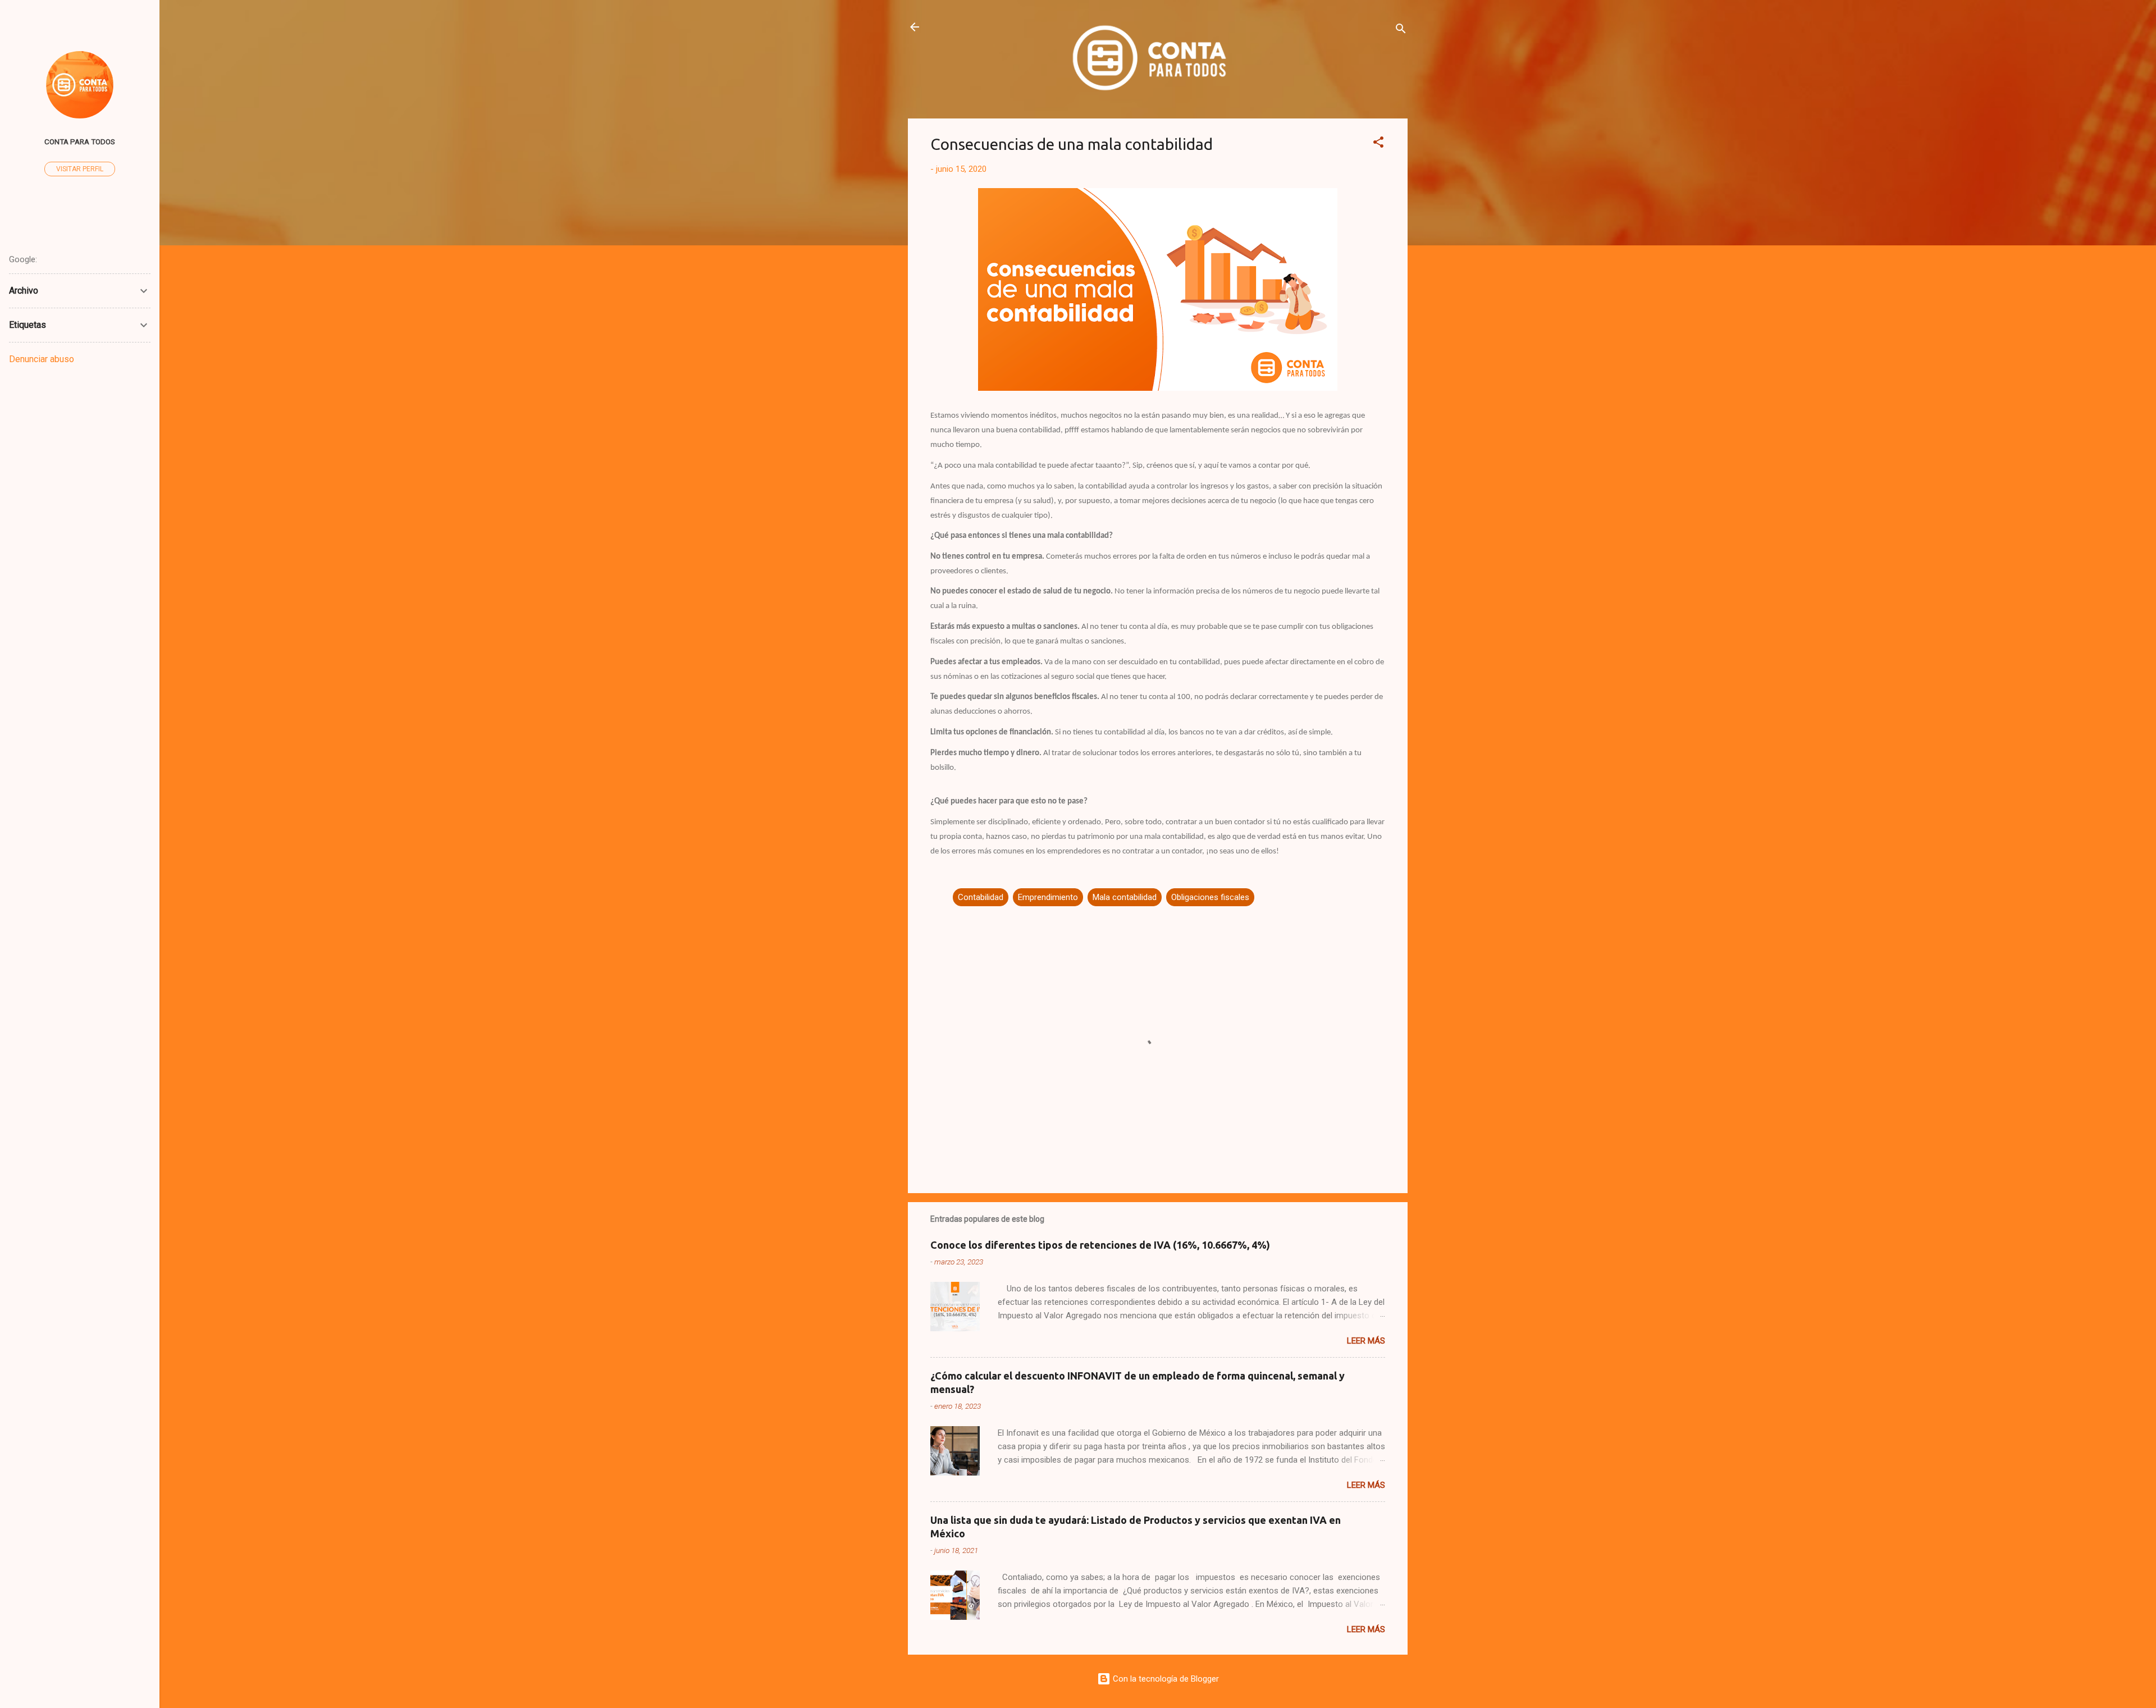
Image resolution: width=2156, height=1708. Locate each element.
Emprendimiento (1048, 897)
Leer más (1366, 1341)
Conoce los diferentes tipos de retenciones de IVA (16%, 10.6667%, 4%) (1100, 1245)
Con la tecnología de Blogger (1165, 1679)
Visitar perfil (80, 169)
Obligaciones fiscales (1210, 897)
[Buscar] (1401, 31)
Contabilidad (981, 897)
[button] (1378, 144)
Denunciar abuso (42, 359)
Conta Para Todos (80, 141)
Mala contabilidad (1125, 897)
